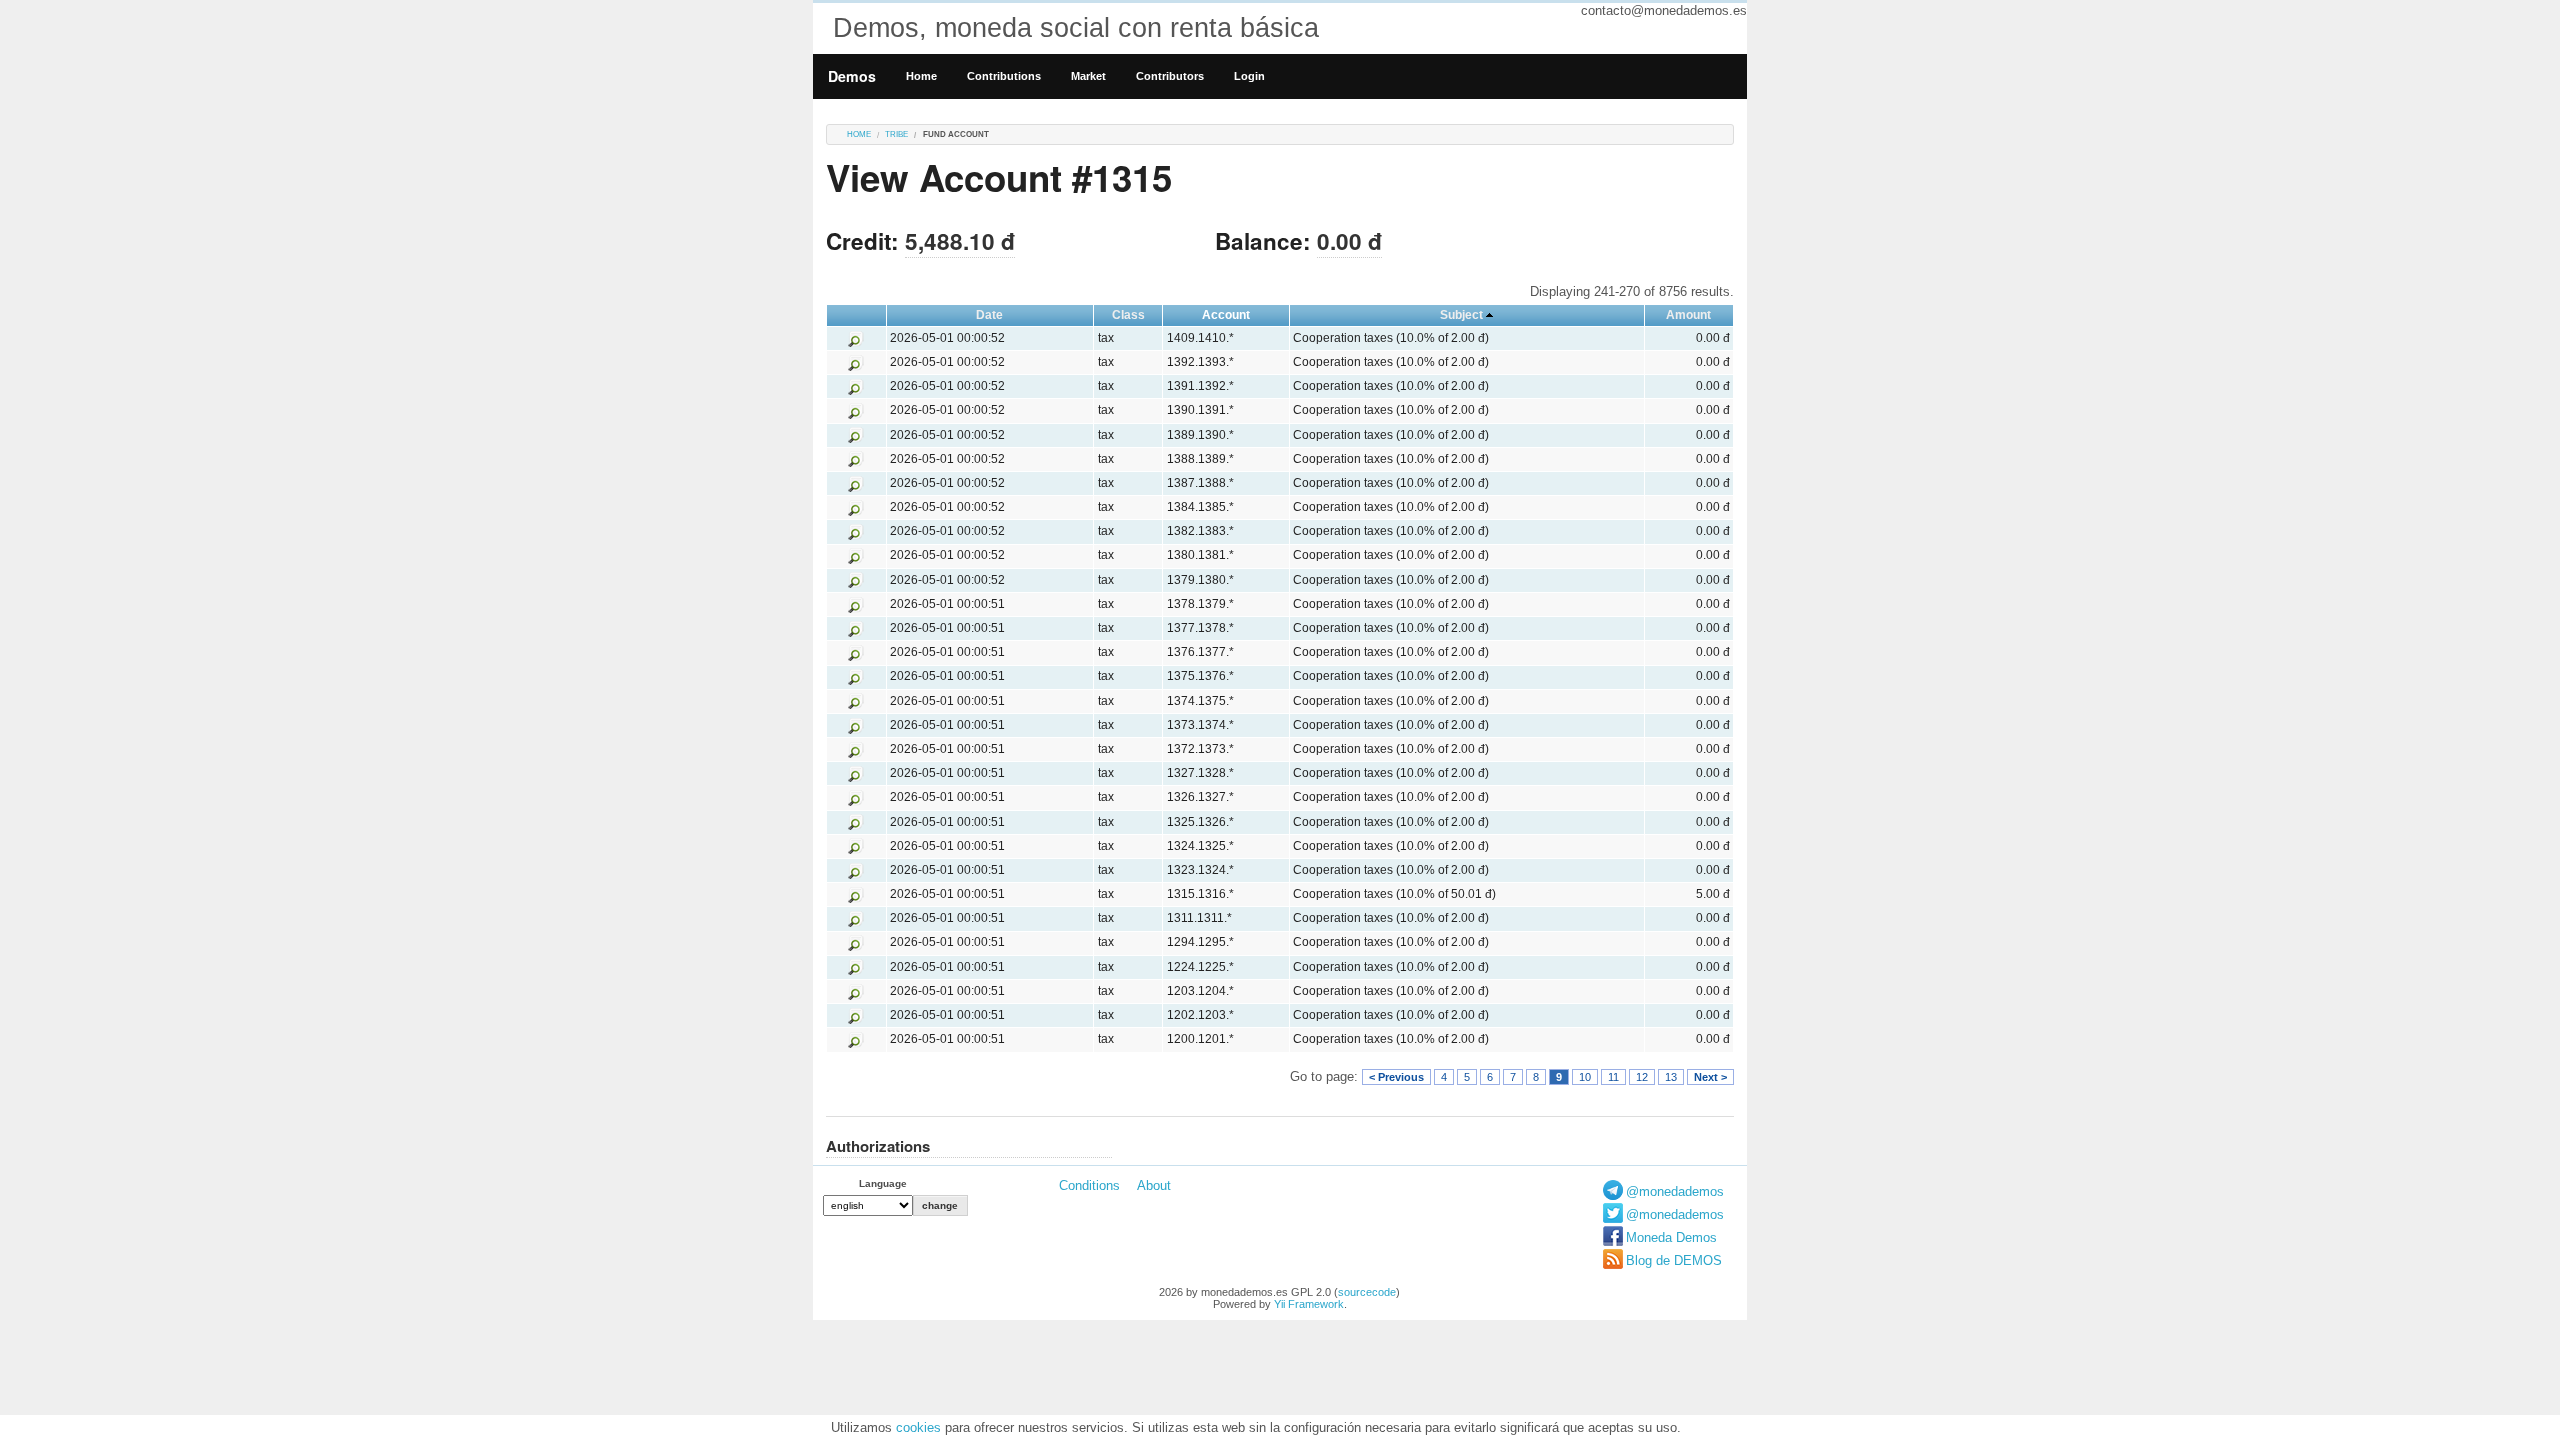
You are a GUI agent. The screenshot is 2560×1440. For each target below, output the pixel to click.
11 (1613, 1077)
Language (883, 1183)
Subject (1461, 315)
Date (989, 315)
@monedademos (1675, 1191)
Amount (1688, 315)
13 (1671, 1077)
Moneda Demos (1671, 1237)
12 (1642, 1077)
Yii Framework (1309, 1304)
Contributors (1170, 76)
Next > (1710, 1077)
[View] (856, 338)
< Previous (1396, 1077)
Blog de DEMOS (1674, 1260)
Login (1249, 76)
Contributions (1004, 76)
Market (1088, 76)
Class (1128, 315)
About (1154, 1185)
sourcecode (1367, 1292)
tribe (896, 134)
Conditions (1089, 1185)
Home (921, 76)
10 (1585, 1077)
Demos (852, 76)
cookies (918, 1427)
